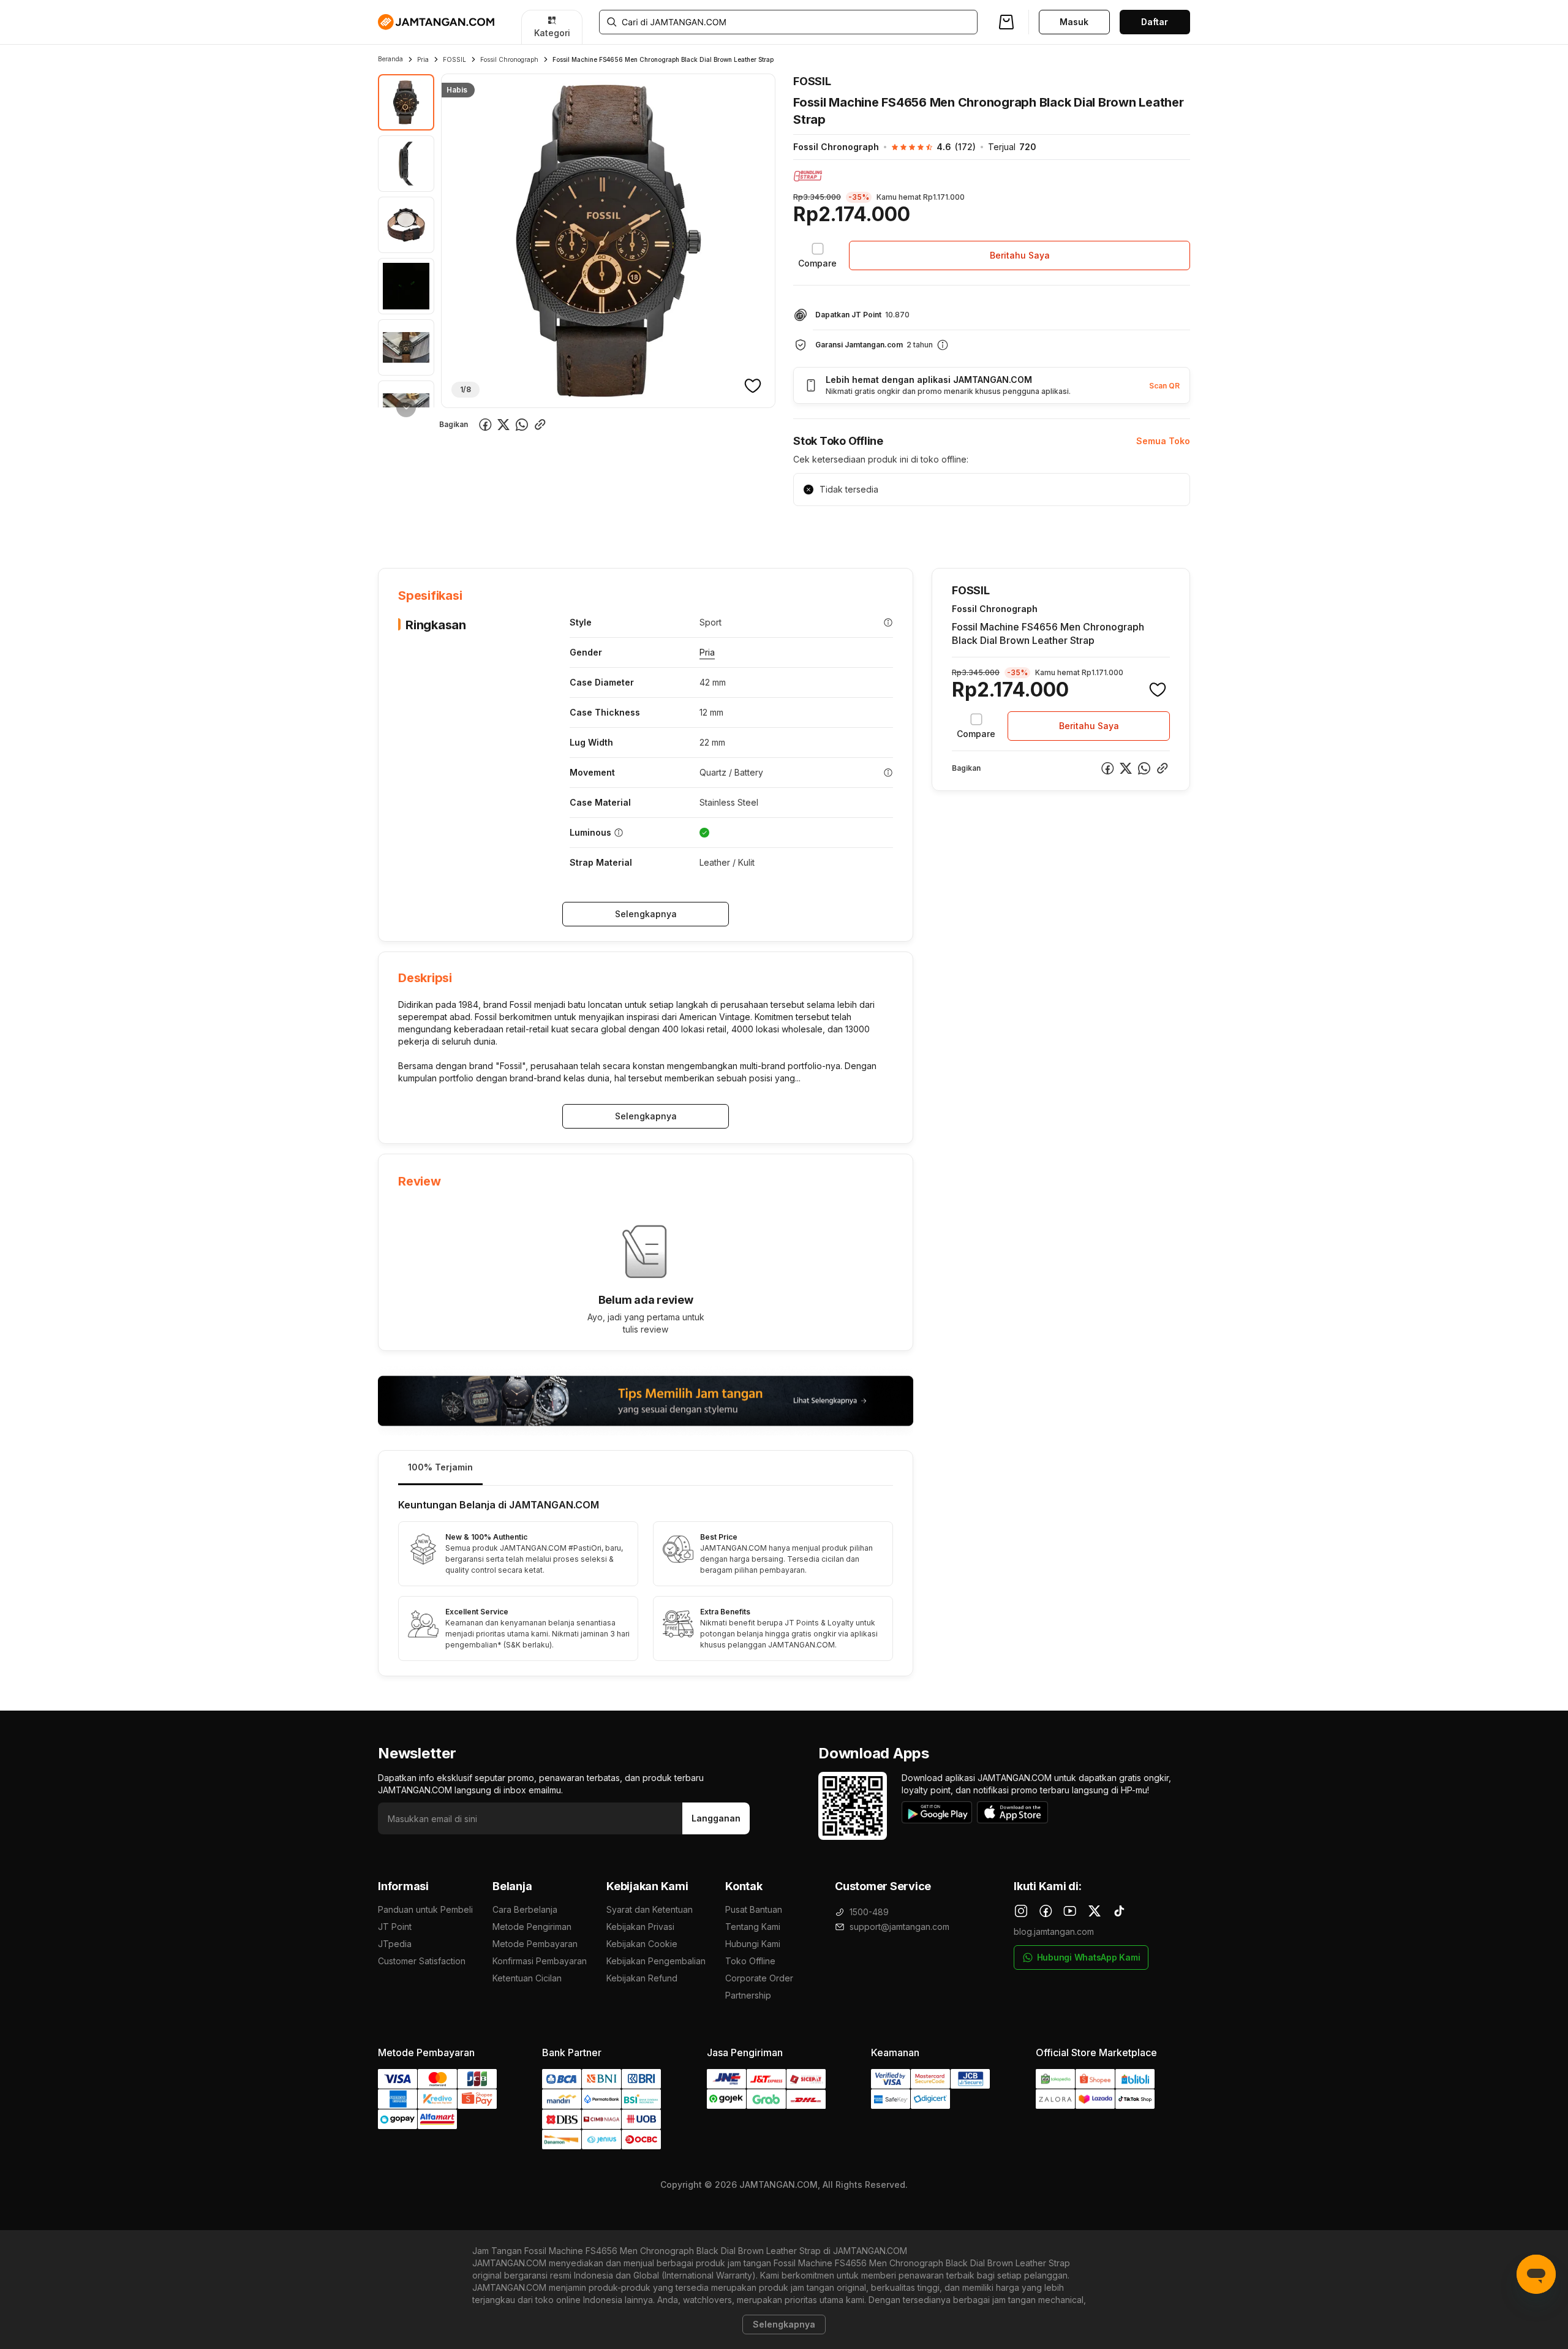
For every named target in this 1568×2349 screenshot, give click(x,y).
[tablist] (646, 1468)
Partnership (748, 1995)
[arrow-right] (406, 407)
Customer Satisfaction (422, 1961)
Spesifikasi (458, 530)
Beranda (390, 59)
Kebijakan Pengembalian (656, 1961)
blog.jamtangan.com (1054, 1931)
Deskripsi (518, 530)
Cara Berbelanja (525, 1909)
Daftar (1155, 22)
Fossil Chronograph (509, 59)
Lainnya (693, 530)
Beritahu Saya (1020, 255)
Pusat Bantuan (754, 1909)
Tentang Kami (753, 1927)
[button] (927, 147)
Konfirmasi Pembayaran (540, 1961)
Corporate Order (759, 1978)
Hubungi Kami (753, 1944)
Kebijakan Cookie (642, 1944)
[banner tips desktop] (646, 1401)
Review (642, 530)
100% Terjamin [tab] (440, 1467)
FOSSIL (454, 59)
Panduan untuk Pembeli (425, 1909)
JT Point (395, 1927)
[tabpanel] (646, 1581)
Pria (423, 59)
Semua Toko (1163, 441)
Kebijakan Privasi (640, 1927)
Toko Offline (750, 1961)
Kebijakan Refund (642, 1978)
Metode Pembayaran (535, 1944)
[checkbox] (817, 255)
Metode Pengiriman (532, 1927)
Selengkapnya (646, 914)
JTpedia (395, 1944)
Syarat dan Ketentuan (650, 1909)
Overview (398, 530)
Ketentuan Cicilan (527, 1978)
